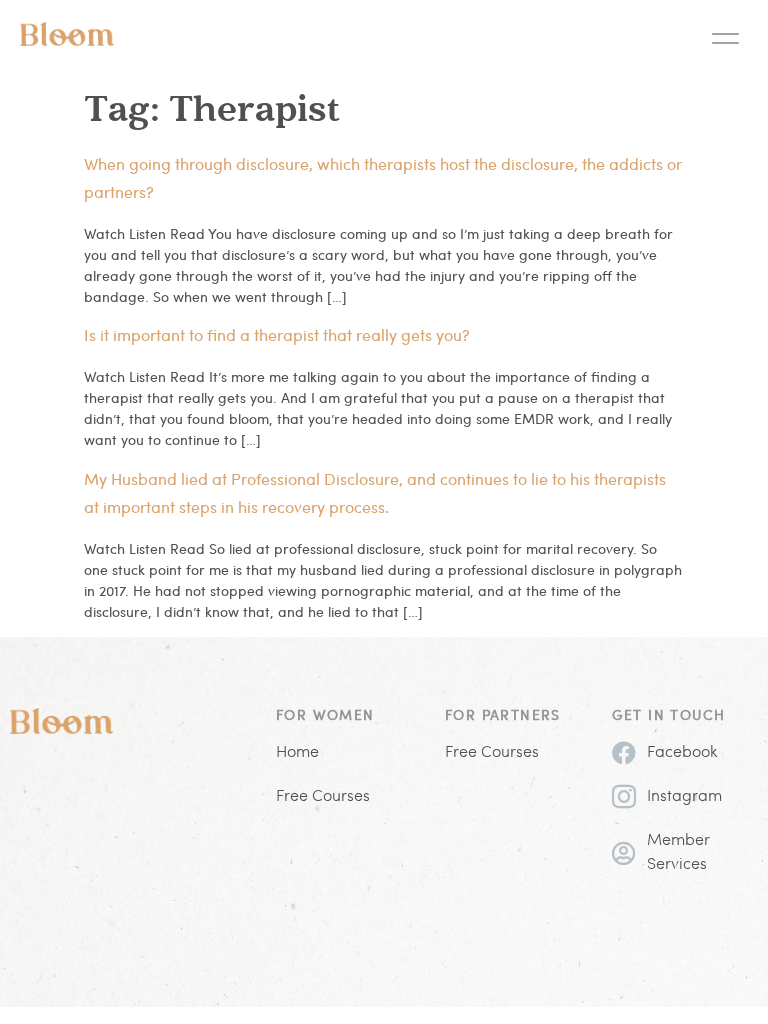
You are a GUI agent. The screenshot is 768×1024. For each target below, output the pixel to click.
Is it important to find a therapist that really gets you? (277, 334)
